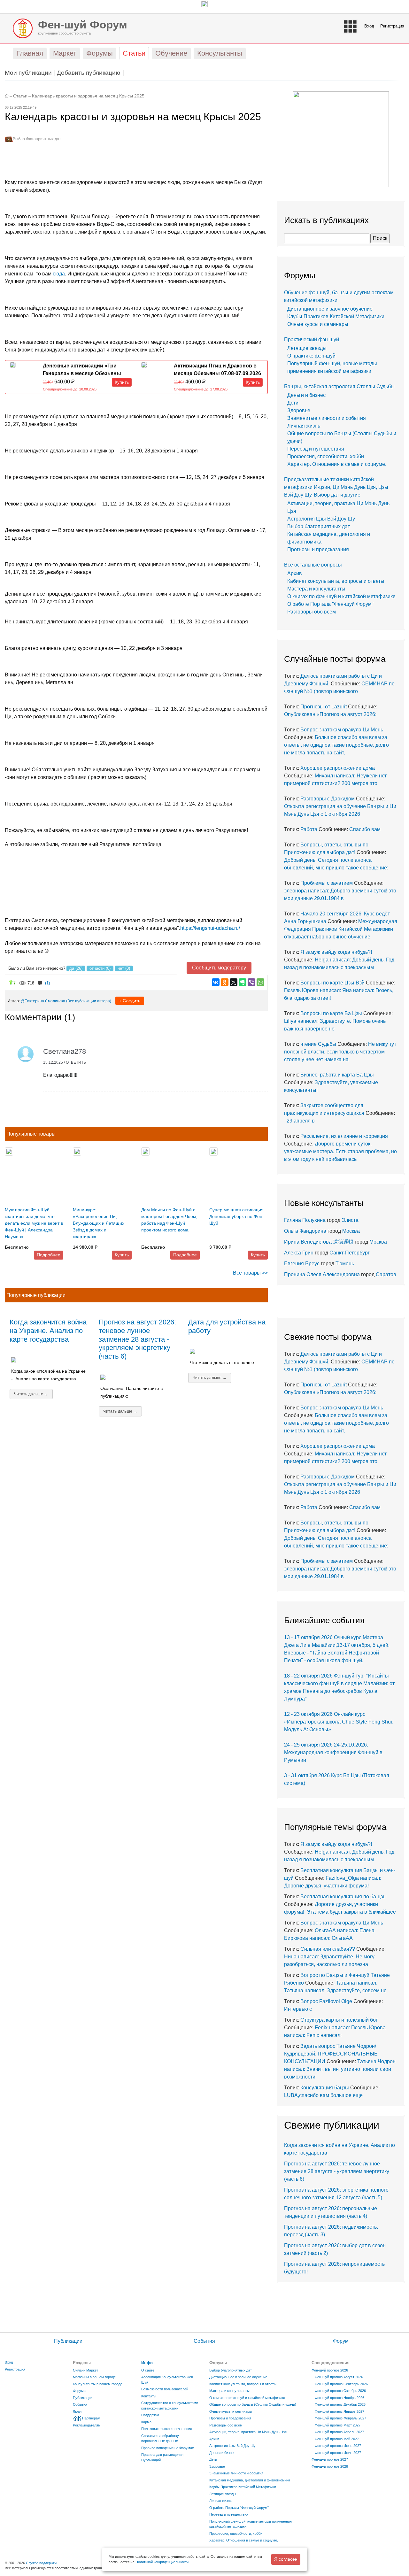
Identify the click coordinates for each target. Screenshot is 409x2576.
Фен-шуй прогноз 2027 (330, 2459)
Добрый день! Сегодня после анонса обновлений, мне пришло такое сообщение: (336, 860)
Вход (369, 26)
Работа (309, 829)
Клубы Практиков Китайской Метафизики (336, 316)
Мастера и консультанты (316, 589)
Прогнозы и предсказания (318, 549)
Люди (77, 2411)
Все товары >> (250, 1273)
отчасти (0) (100, 968)
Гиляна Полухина (305, 1220)
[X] (234, 982)
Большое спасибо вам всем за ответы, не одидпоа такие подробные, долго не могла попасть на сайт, (336, 745)
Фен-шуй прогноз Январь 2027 (340, 2411)
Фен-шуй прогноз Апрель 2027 (339, 2432)
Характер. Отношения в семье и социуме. (337, 464)
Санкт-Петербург (350, 1253)
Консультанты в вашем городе (98, 2384)
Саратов (386, 1274)
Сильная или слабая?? (328, 1949)
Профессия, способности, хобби (326, 456)
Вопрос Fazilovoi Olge (326, 2001)
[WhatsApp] (260, 982)
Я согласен (286, 2559)
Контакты (149, 2396)
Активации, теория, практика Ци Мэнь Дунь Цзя (248, 2432)
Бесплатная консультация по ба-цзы (343, 1897)
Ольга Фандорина (305, 1231)
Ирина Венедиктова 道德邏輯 (319, 1242)
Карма (146, 2422)
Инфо (147, 2363)
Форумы (80, 2391)
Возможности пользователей (165, 2389)
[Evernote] (243, 982)
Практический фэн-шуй (312, 339)
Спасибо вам (365, 829)
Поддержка (150, 2415)
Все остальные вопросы (313, 565)
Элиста (350, 1220)
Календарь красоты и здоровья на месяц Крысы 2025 (88, 96)
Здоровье (299, 410)
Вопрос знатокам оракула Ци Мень (342, 730)
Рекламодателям (87, 2425)
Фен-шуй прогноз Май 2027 (337, 2439)
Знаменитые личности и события (327, 418)
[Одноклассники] (225, 982)
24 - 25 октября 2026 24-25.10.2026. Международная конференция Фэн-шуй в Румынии (333, 1752)
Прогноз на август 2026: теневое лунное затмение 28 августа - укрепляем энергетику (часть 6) (137, 1339)
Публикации (68, 2341)
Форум (341, 2341)
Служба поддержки (41, 2563)
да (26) (76, 968)
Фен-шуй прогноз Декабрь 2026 (340, 2404)
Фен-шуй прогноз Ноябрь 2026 (340, 2398)
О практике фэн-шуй (311, 356)
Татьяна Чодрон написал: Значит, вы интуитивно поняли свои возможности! (340, 2069)
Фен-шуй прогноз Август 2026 (339, 2377)
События (204, 2341)
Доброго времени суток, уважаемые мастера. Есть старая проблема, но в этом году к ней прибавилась (340, 1151)
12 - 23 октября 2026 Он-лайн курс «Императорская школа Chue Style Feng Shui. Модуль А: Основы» (339, 1722)
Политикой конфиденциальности (162, 2562)
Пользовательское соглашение (167, 2429)
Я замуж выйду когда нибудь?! (336, 952)
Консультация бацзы (325, 2088)
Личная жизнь (304, 426)
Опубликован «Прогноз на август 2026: (330, 714)
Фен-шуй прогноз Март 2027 (338, 2425)
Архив (295, 573)
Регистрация (392, 26)
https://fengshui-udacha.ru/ (210, 928)
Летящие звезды (307, 348)
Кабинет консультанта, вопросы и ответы (336, 581)
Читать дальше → (31, 1394)
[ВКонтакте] (216, 982)
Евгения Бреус (302, 1264)
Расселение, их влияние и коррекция (344, 1136)
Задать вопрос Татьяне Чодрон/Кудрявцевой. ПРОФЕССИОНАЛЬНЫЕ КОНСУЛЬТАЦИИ (331, 2054)
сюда (59, 274)
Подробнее (49, 1255)
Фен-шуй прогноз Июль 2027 (338, 2453)
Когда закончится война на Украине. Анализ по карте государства (48, 1331)
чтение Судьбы (318, 1044)
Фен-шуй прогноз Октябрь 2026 (340, 2391)
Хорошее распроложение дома (338, 768)
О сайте (148, 2370)
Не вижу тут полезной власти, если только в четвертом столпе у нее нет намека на (340, 1052)
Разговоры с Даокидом (328, 799)
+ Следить (130, 1001)
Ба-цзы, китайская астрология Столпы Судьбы (339, 386)
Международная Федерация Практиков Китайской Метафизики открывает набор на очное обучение (341, 929)
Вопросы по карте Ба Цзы (331, 1013)
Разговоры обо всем (312, 612)
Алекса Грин (299, 1253)
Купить (122, 382)
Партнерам (91, 2418)
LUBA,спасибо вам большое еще (323, 2095)
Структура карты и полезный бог (339, 2020)
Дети (293, 403)
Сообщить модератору (219, 968)
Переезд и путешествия (316, 449)
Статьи (20, 96)
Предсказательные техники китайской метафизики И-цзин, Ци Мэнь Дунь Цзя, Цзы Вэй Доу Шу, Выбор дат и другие (336, 487)
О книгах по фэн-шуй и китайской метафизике (341, 596)
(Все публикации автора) (89, 1001)
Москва (351, 1231)
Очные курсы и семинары (318, 324)
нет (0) (124, 968)
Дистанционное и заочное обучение (330, 309)
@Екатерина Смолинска (43, 1001)
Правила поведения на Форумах (168, 2448)
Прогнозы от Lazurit (324, 707)
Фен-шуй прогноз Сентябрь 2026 (341, 2384)
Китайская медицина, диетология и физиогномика (250, 2480)
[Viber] (251, 982)
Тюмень (345, 1264)
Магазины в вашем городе (94, 2377)
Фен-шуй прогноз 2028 (330, 2466)
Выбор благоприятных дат (37, 139)
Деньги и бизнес (306, 395)
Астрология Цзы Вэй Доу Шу (321, 519)
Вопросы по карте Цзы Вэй (332, 983)
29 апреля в (299, 1121)
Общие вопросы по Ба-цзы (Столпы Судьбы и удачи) (253, 2404)
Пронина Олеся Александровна (323, 1274)
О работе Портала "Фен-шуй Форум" (330, 604)
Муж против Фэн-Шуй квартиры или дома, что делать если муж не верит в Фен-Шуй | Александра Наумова (34, 1223)
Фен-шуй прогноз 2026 (330, 2370)
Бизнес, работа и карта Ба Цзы (337, 1075)
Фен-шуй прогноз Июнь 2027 (338, 2446)
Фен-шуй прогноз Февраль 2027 (340, 2418)
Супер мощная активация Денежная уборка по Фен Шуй (236, 1216)
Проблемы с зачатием (327, 883)
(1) (47, 983)
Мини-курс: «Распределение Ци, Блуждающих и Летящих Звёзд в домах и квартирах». (99, 1223)
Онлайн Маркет (85, 2370)
